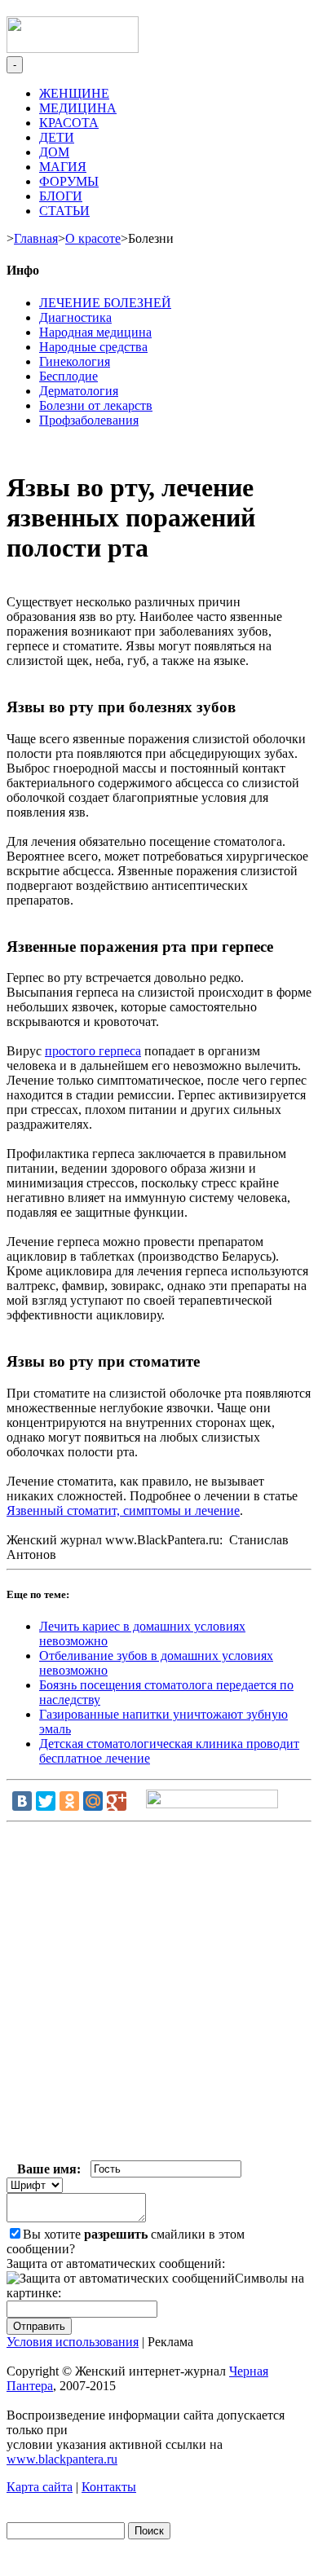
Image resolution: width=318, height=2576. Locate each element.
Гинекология (75, 361)
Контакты (109, 2487)
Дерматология (79, 391)
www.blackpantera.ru (62, 2459)
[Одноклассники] (69, 1801)
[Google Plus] (117, 1801)
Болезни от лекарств (96, 405)
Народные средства (93, 347)
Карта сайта (40, 2487)
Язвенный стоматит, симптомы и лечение (123, 1510)
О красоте (93, 238)
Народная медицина (95, 332)
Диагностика (75, 317)
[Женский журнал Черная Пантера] (73, 48)
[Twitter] (46, 1801)
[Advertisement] (159, 1995)
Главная (36, 238)
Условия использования (73, 2342)
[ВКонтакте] (22, 1801)
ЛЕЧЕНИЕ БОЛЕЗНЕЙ (105, 303)
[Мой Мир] (93, 1801)
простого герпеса (93, 1051)
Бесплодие (68, 376)
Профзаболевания (89, 420)
